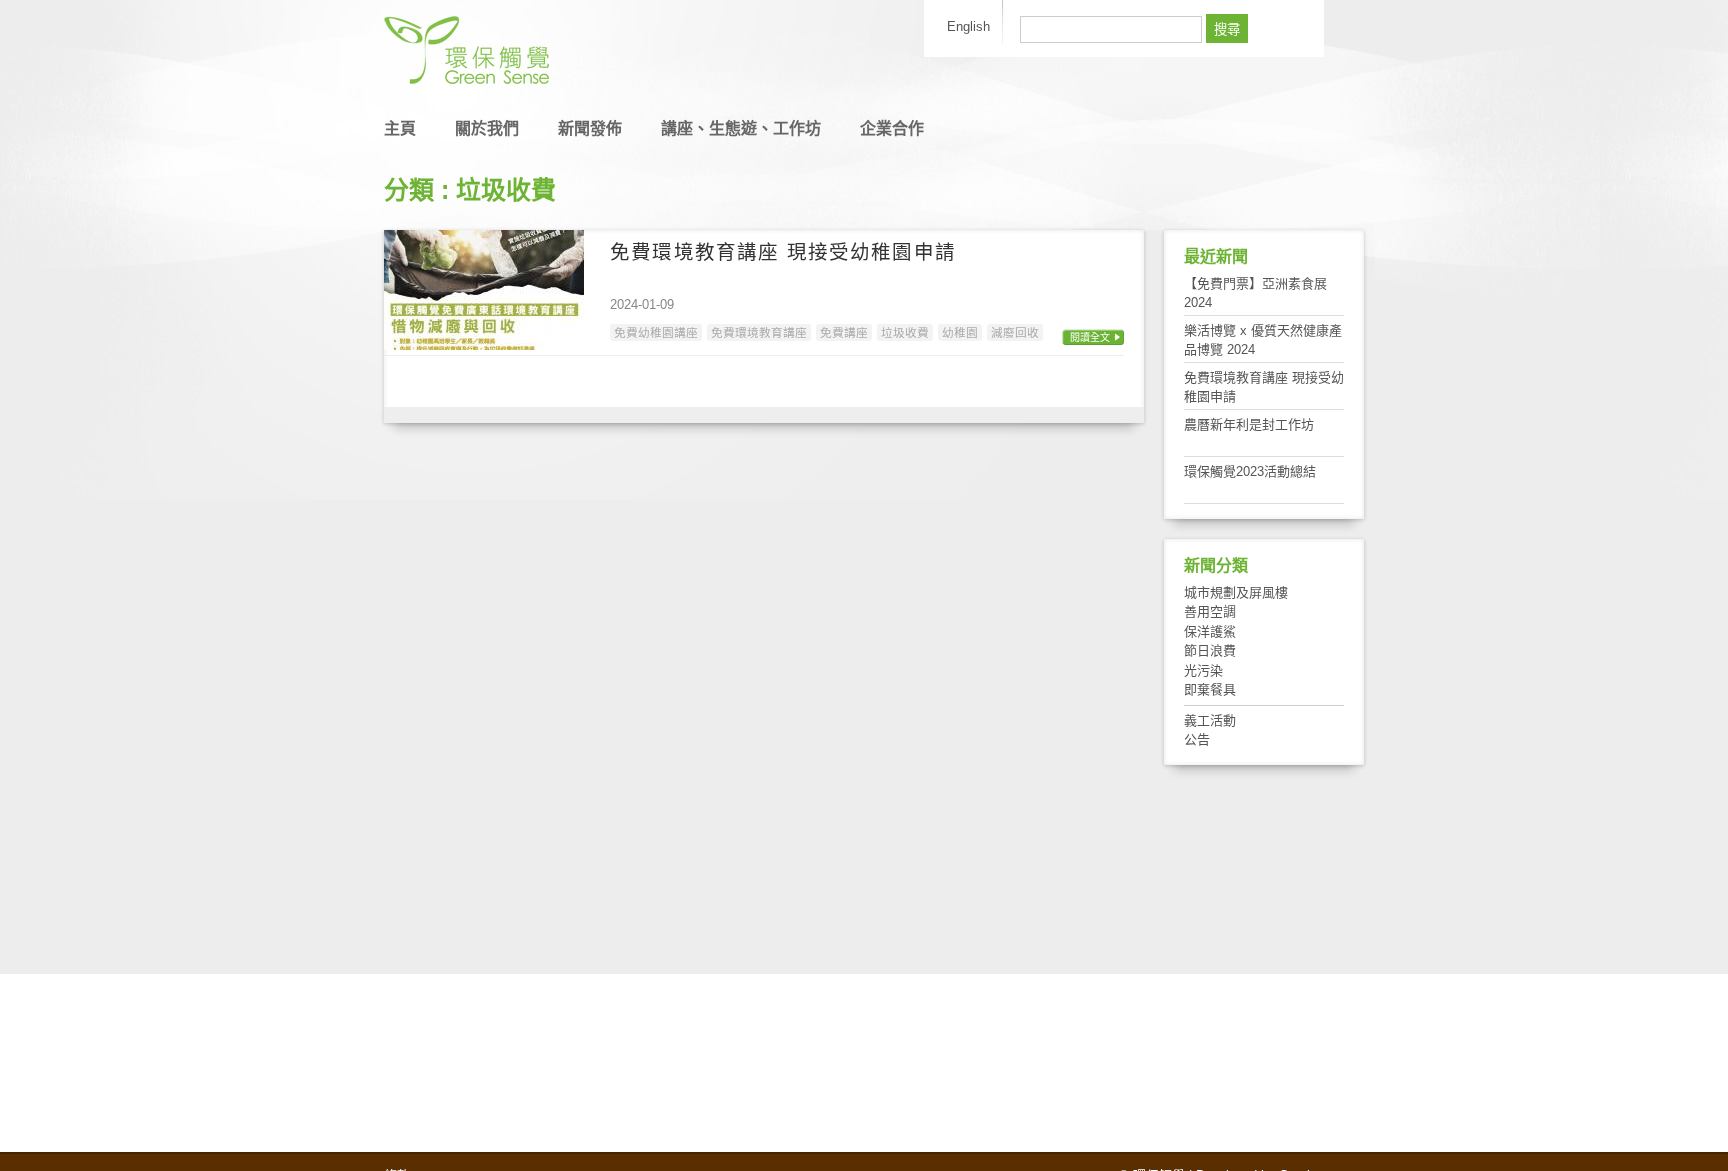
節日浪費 (1210, 650)
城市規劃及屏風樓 (1236, 592)
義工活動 (1210, 720)
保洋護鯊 (1210, 631)
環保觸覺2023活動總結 (1250, 471)
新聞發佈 (590, 128)
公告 (1197, 739)
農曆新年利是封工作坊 (1249, 424)
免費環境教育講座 (759, 332)
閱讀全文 (1090, 337)
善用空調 (1210, 611)
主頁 (400, 128)
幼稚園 (960, 332)
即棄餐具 (1210, 689)
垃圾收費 (905, 332)
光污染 (1203, 670)
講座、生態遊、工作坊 (741, 128)
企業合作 (892, 128)
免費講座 (844, 332)
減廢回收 (1015, 332)
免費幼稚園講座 (656, 332)
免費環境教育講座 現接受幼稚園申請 (783, 252)
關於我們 (487, 128)
